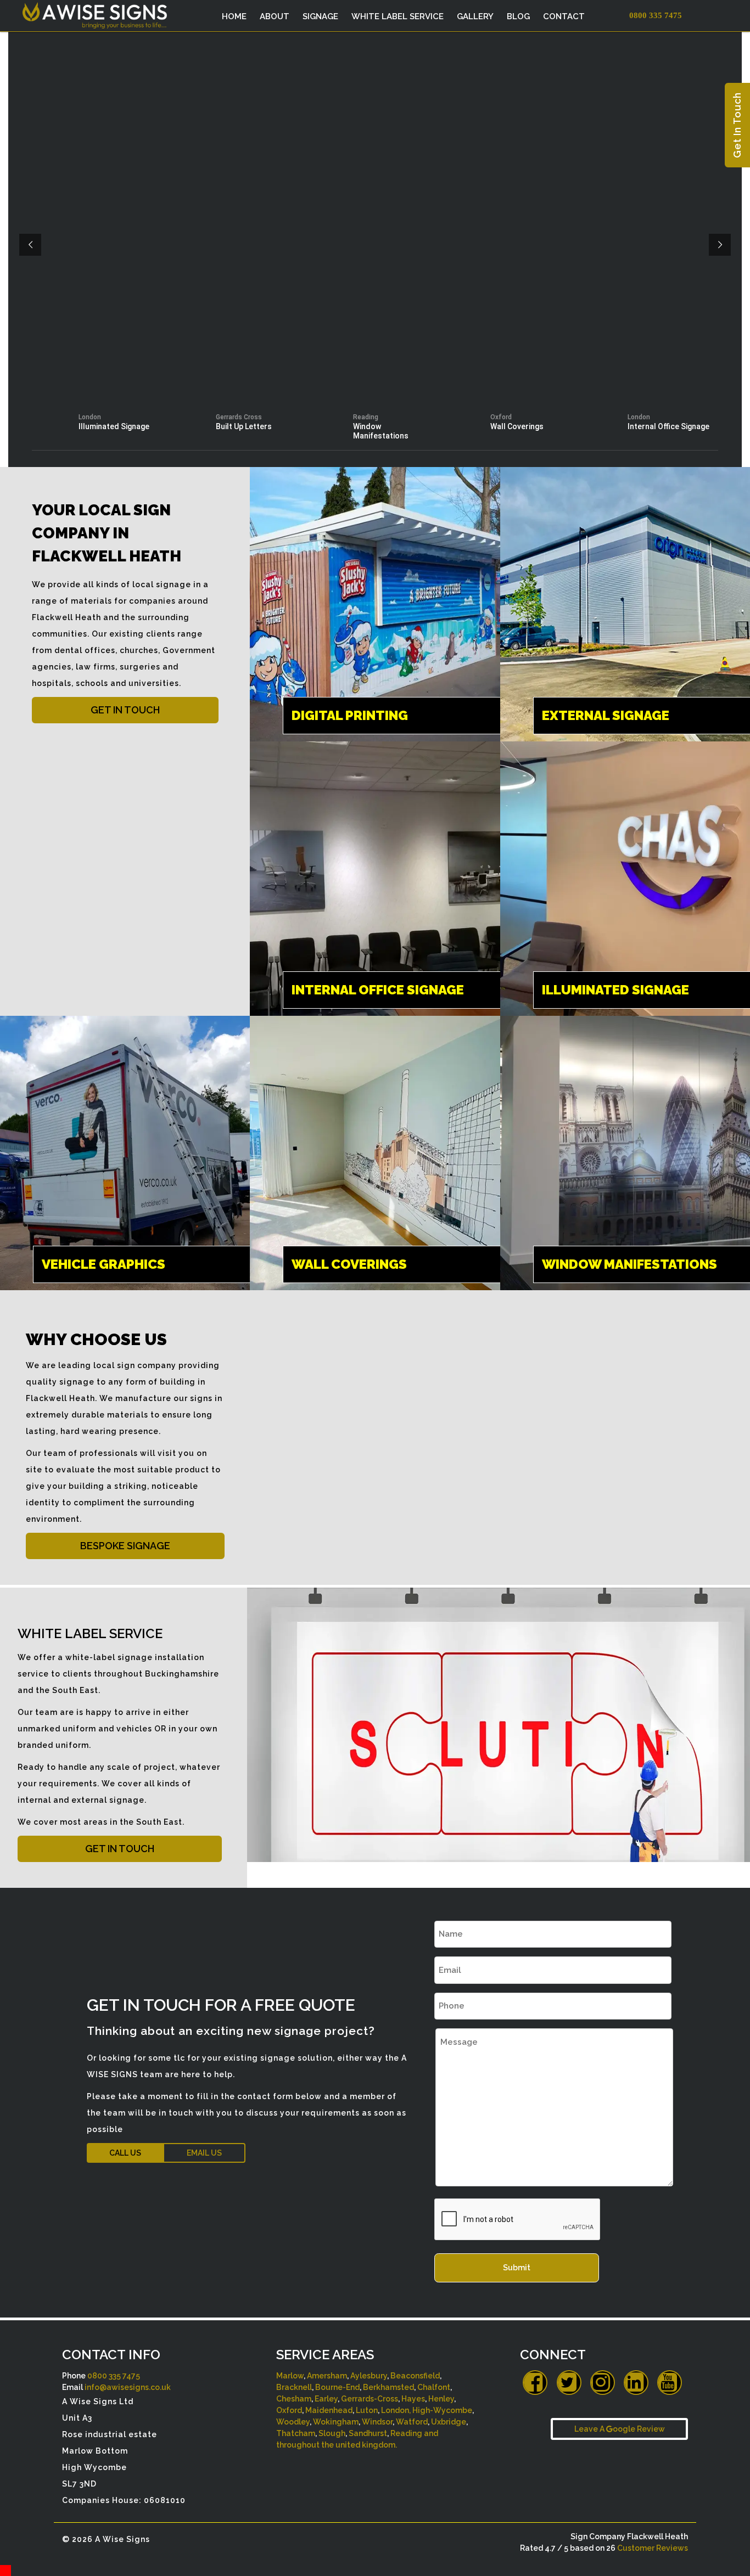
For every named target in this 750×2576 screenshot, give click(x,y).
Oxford (289, 2410)
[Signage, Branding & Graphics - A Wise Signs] (134, 13)
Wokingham (336, 2422)
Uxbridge (449, 2422)
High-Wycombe (442, 2410)
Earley (326, 2399)
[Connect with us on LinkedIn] (636, 2383)
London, (396, 2410)
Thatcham (296, 2433)
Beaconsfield (415, 2376)
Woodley (293, 2422)
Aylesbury (369, 2376)
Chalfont (434, 2387)
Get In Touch (737, 125)
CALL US (125, 2153)
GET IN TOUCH (125, 710)
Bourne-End (337, 2387)
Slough (332, 2433)
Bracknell (294, 2387)
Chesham (294, 2399)
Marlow (290, 2376)
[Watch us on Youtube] (670, 2383)
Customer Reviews (653, 2548)
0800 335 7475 (114, 2376)
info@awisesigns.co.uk (128, 2387)
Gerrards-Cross (370, 2399)
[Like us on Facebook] (535, 2383)
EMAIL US (204, 2153)
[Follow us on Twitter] (569, 2383)
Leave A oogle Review (620, 2429)
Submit (517, 2268)
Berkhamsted (388, 2387)
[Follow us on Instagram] (603, 2383)
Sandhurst (368, 2433)
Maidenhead (329, 2410)
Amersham (327, 2376)
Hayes (413, 2399)
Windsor (377, 2422)
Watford (412, 2422)
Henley (441, 2399)
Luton (367, 2410)
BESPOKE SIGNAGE (125, 1546)
